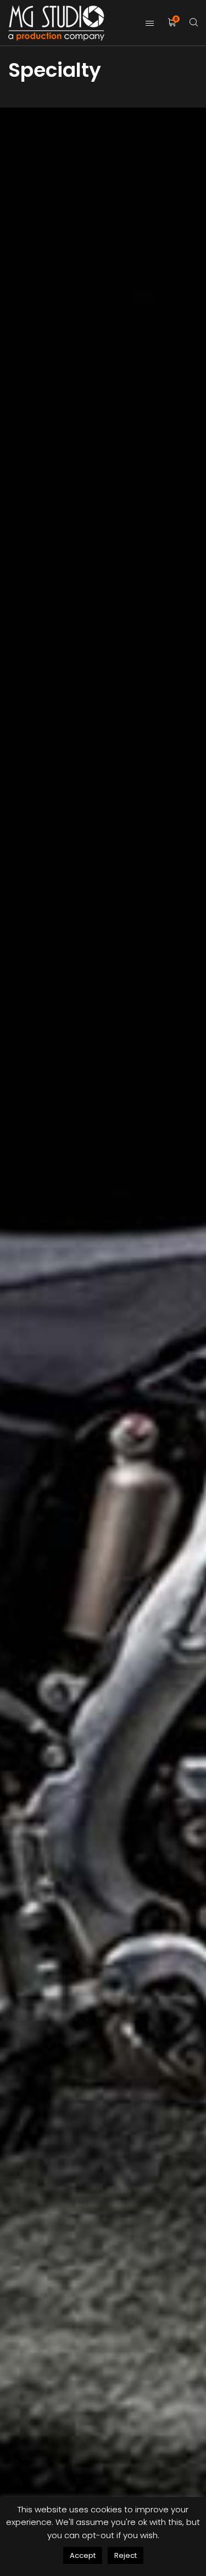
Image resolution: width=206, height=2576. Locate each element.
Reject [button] (126, 2555)
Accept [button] (83, 2555)
